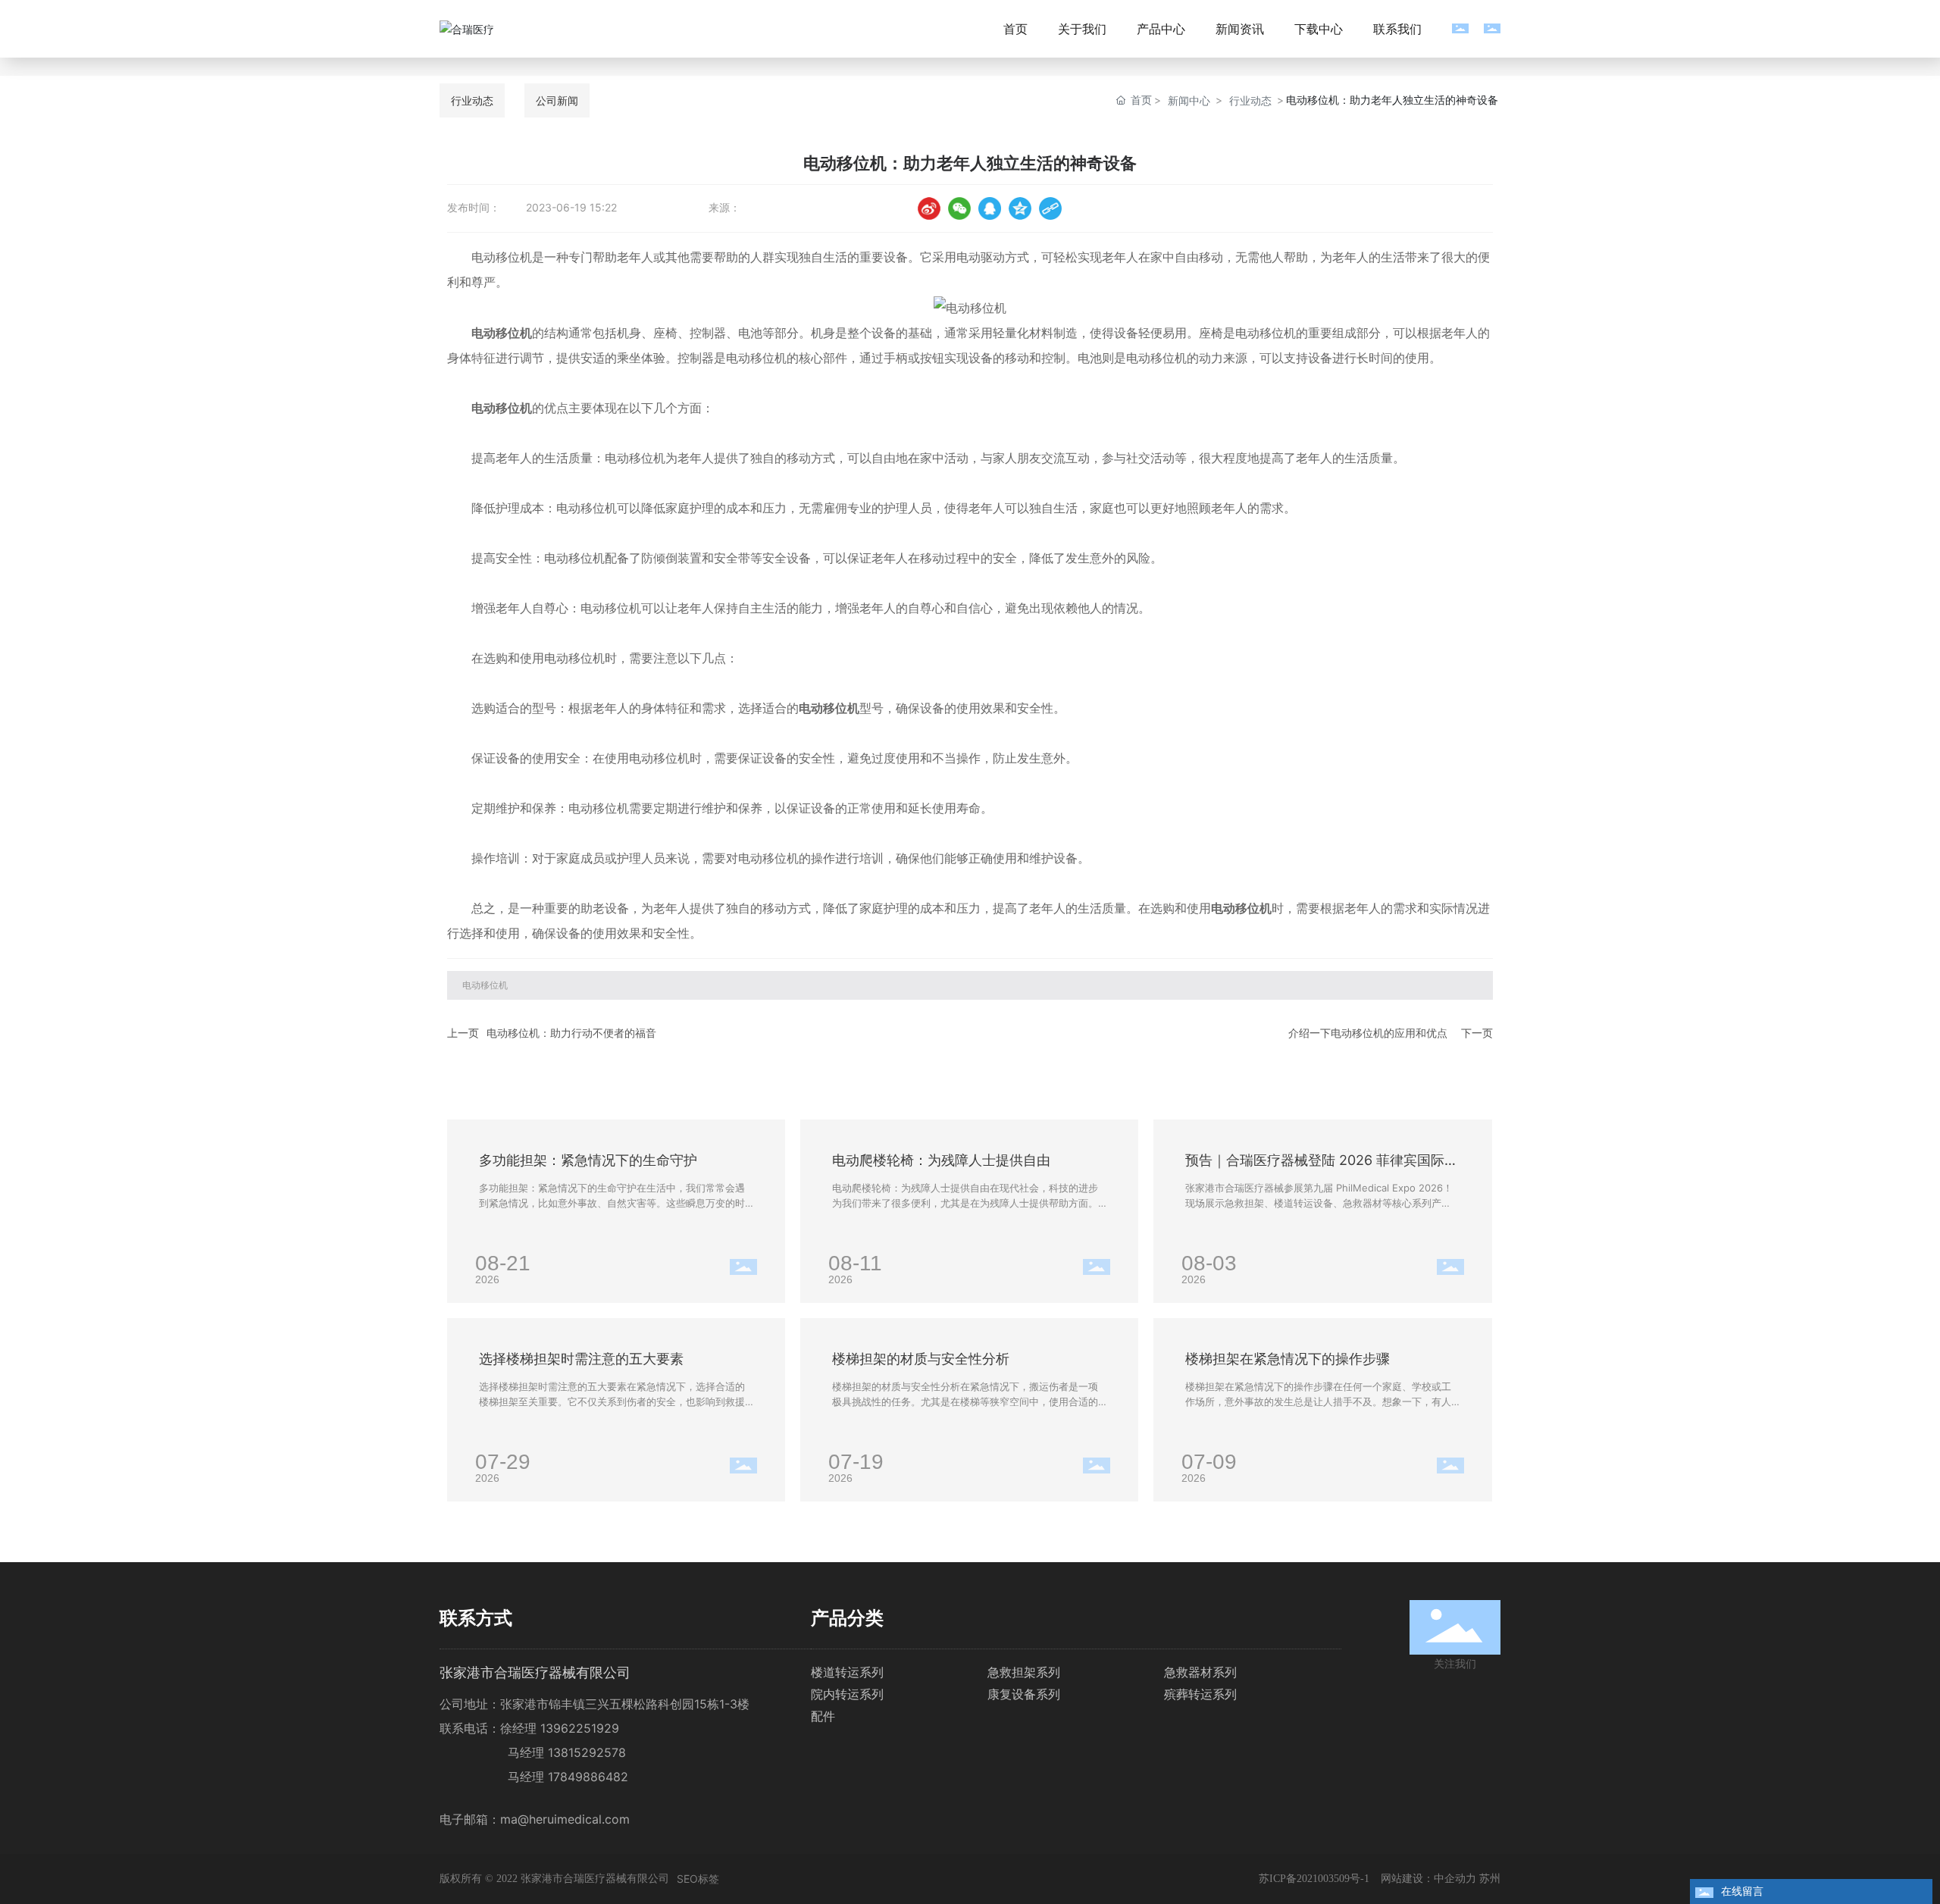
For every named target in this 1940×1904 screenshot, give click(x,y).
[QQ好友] (990, 208)
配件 (823, 1716)
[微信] (959, 208)
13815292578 (587, 1752)
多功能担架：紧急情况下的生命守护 (588, 1160)
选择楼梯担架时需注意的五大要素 (581, 1359)
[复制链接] (1050, 208)
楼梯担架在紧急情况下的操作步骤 (1288, 1359)
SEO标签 (698, 1879)
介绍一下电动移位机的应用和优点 (1368, 1033)
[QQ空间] (1020, 208)
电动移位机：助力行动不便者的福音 (571, 1033)
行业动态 (1250, 100)
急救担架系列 (1024, 1672)
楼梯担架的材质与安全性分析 (921, 1359)
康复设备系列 (1024, 1694)
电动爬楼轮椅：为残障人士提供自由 (941, 1160)
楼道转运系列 (847, 1672)
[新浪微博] (929, 208)
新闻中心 (1189, 100)
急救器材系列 (1200, 1672)
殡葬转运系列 (1200, 1694)
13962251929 (580, 1728)
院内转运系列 (847, 1694)
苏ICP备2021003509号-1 (1314, 1879)
